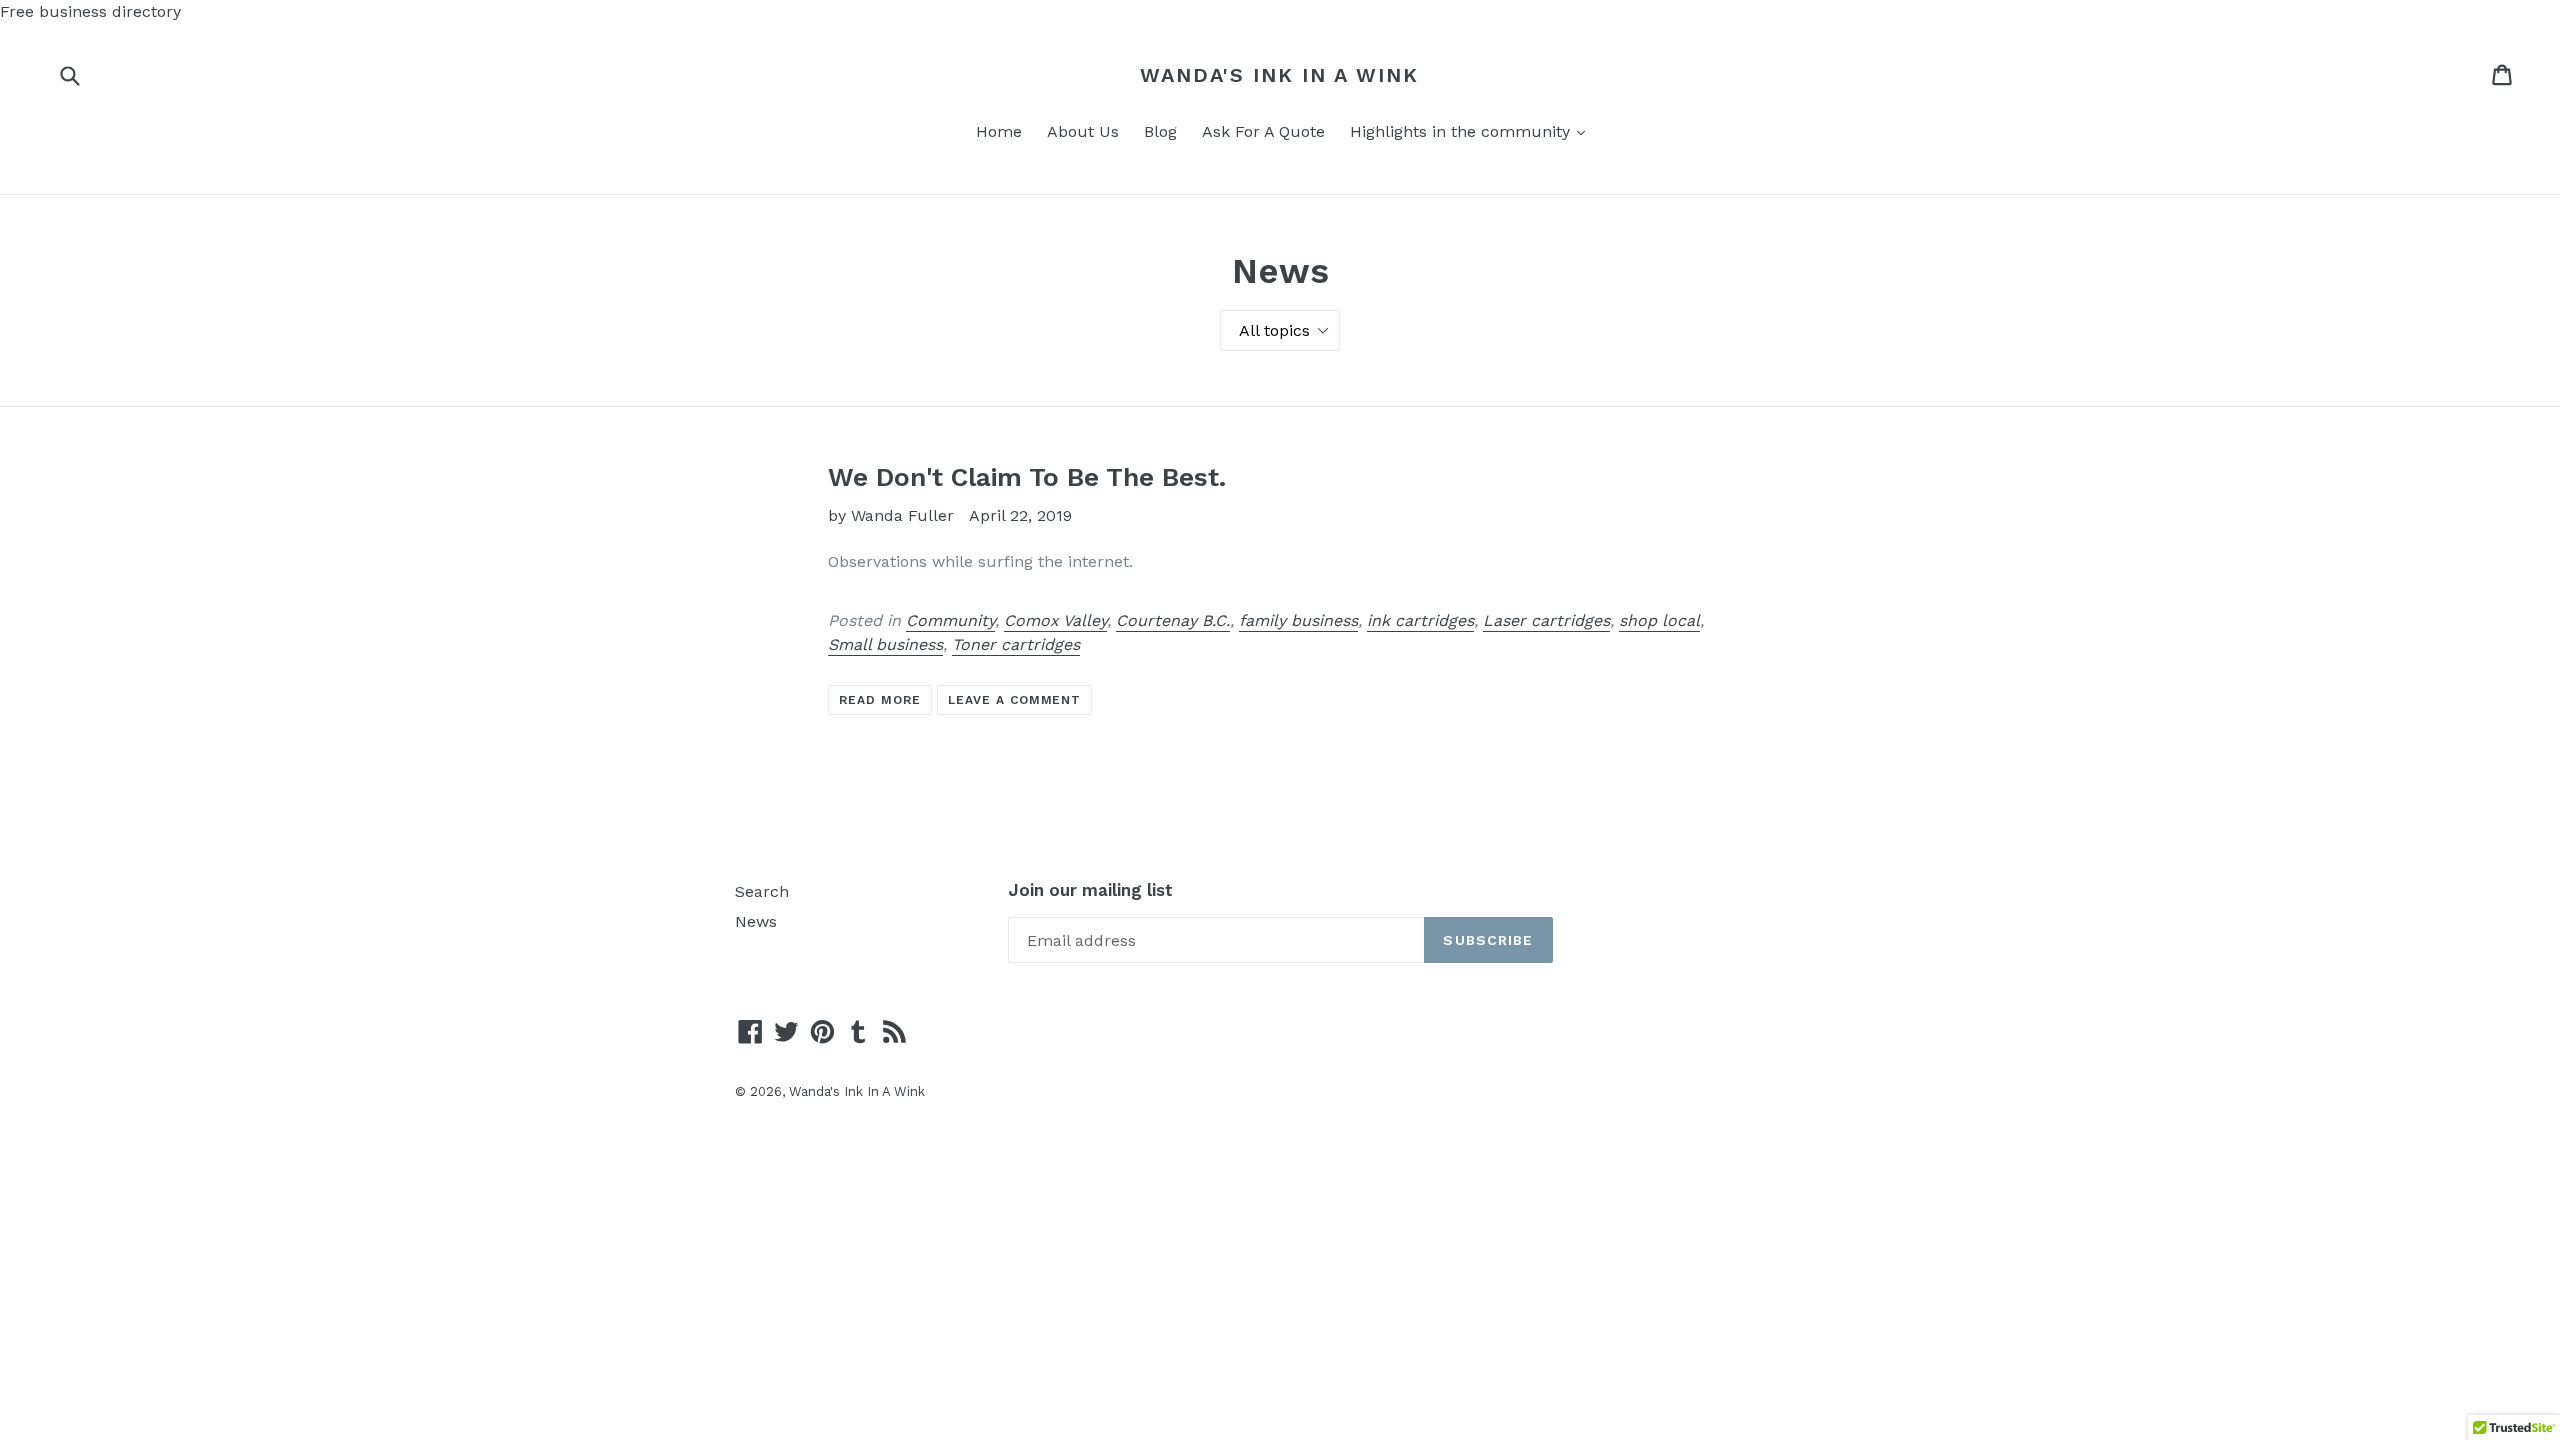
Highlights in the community (1472, 131)
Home (999, 131)
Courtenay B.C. (1173, 620)
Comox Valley (1055, 620)
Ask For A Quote (1263, 131)
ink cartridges (1420, 620)
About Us (1083, 131)
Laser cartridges (1546, 620)
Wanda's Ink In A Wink (1279, 75)
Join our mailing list (1090, 890)
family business (1298, 620)
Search (762, 891)
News (756, 921)
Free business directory (90, 11)
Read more (880, 700)
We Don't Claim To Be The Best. (1027, 477)
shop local (1659, 620)
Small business (885, 644)
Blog (1160, 131)
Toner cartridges (1016, 644)
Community (950, 620)
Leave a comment (1014, 700)
